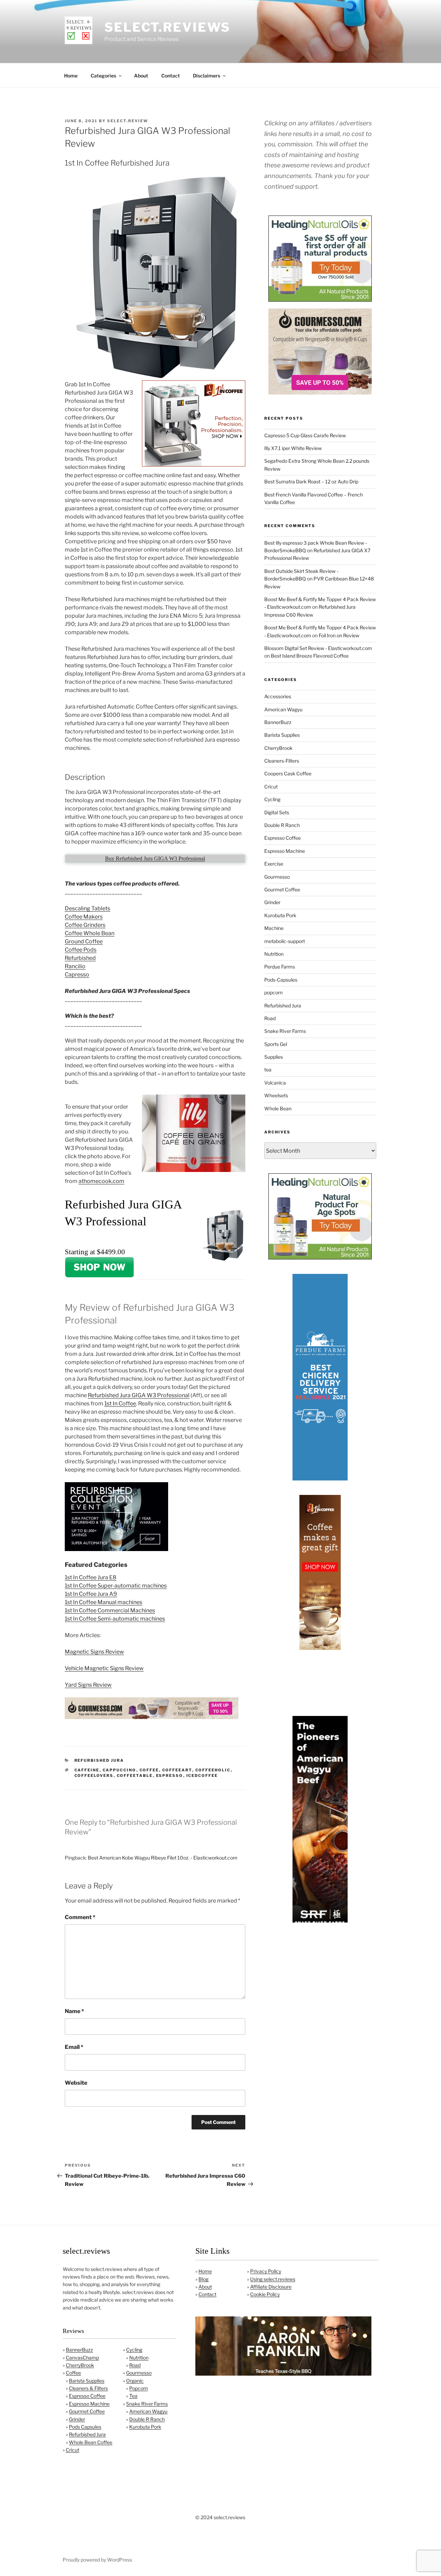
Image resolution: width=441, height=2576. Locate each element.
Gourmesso (277, 877)
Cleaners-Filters (282, 761)
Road (270, 1018)
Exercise (274, 864)
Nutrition (274, 954)
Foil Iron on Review (339, 635)
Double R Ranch (282, 825)
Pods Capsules (85, 2427)
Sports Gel (276, 1044)
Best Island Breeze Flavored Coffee (310, 656)
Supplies (274, 1057)
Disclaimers (207, 76)
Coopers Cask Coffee (288, 773)
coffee (149, 1770)
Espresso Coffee (283, 838)
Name (74, 2011)
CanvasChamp (82, 2358)
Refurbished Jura (99, 1760)
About (141, 76)
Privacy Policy (266, 2271)
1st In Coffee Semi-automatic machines (115, 1619)
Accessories (278, 696)
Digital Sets (277, 812)
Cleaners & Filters (88, 2388)
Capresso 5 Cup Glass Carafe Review (305, 435)
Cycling (272, 799)
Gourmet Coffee (282, 889)
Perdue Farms (280, 967)
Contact (171, 76)
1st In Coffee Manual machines (104, 1602)
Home (71, 76)
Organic (135, 2381)
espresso (170, 1776)
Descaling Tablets (88, 908)
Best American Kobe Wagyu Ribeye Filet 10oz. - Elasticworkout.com (163, 1858)
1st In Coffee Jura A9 (91, 1594)
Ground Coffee (84, 941)
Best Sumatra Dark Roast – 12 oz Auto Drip (311, 481)
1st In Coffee (120, 1404)
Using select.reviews (273, 2279)
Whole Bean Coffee (91, 2442)
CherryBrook (278, 748)
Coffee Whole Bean (90, 933)
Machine (274, 928)
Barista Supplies (282, 735)
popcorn (273, 992)
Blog (203, 2279)
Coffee (73, 2373)
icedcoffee (202, 1776)
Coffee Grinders (85, 925)
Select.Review (128, 121)
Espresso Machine (285, 851)
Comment (80, 1917)
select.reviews (167, 27)
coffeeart (177, 1770)
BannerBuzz (278, 722)
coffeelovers (94, 1776)
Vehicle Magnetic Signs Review (104, 1668)
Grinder (272, 902)
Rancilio (75, 966)
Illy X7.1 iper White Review (293, 448)
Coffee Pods (81, 950)
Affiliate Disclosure (271, 2287)
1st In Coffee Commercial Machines (110, 1610)
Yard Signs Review (88, 1685)
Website (76, 2083)
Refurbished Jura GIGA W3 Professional (139, 1395)
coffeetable (135, 1776)
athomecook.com (101, 1181)
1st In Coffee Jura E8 (91, 1577)
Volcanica (275, 1083)
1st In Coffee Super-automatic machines (116, 1586)
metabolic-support (285, 941)
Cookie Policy (265, 2294)
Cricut (271, 787)
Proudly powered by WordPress (97, 2560)
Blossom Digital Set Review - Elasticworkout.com (318, 648)
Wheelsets (276, 1095)
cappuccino (120, 1770)
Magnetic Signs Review (94, 1652)
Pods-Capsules (281, 980)
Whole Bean (278, 1108)
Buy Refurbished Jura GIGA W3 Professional (155, 858)
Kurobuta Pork (280, 915)
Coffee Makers (84, 917)
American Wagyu (283, 709)
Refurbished (80, 958)
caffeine (87, 1770)
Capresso (77, 975)
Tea (133, 2396)
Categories (103, 76)
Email (74, 2047)
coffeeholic (213, 1770)
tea (268, 1070)
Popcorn (139, 2388)
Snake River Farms (285, 1031)
